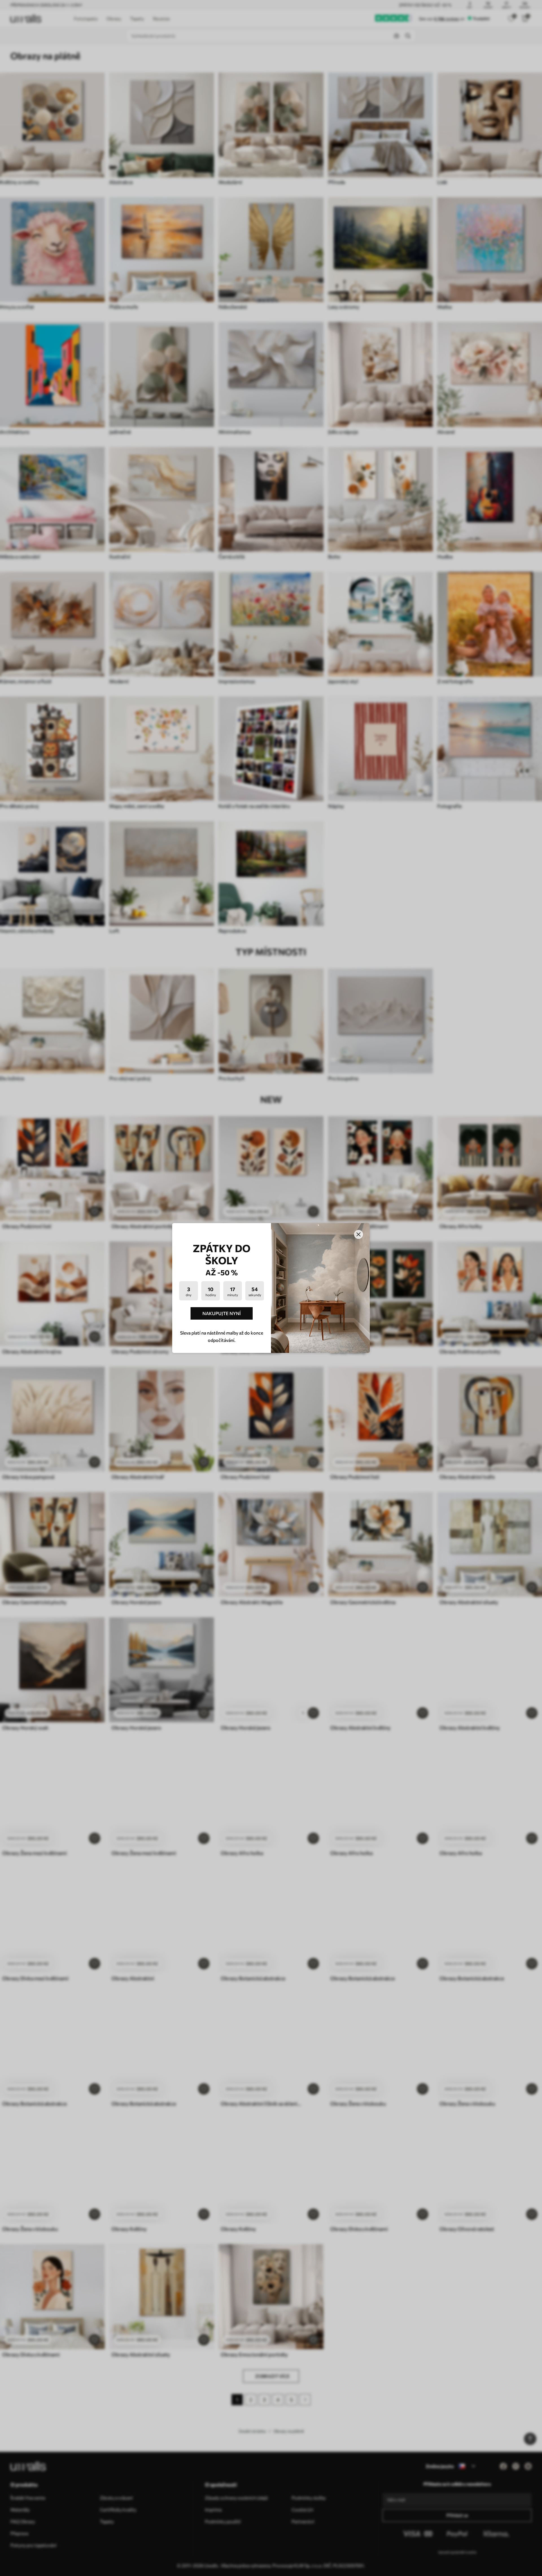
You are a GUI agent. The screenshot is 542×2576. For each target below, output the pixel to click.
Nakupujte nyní (222, 1313)
